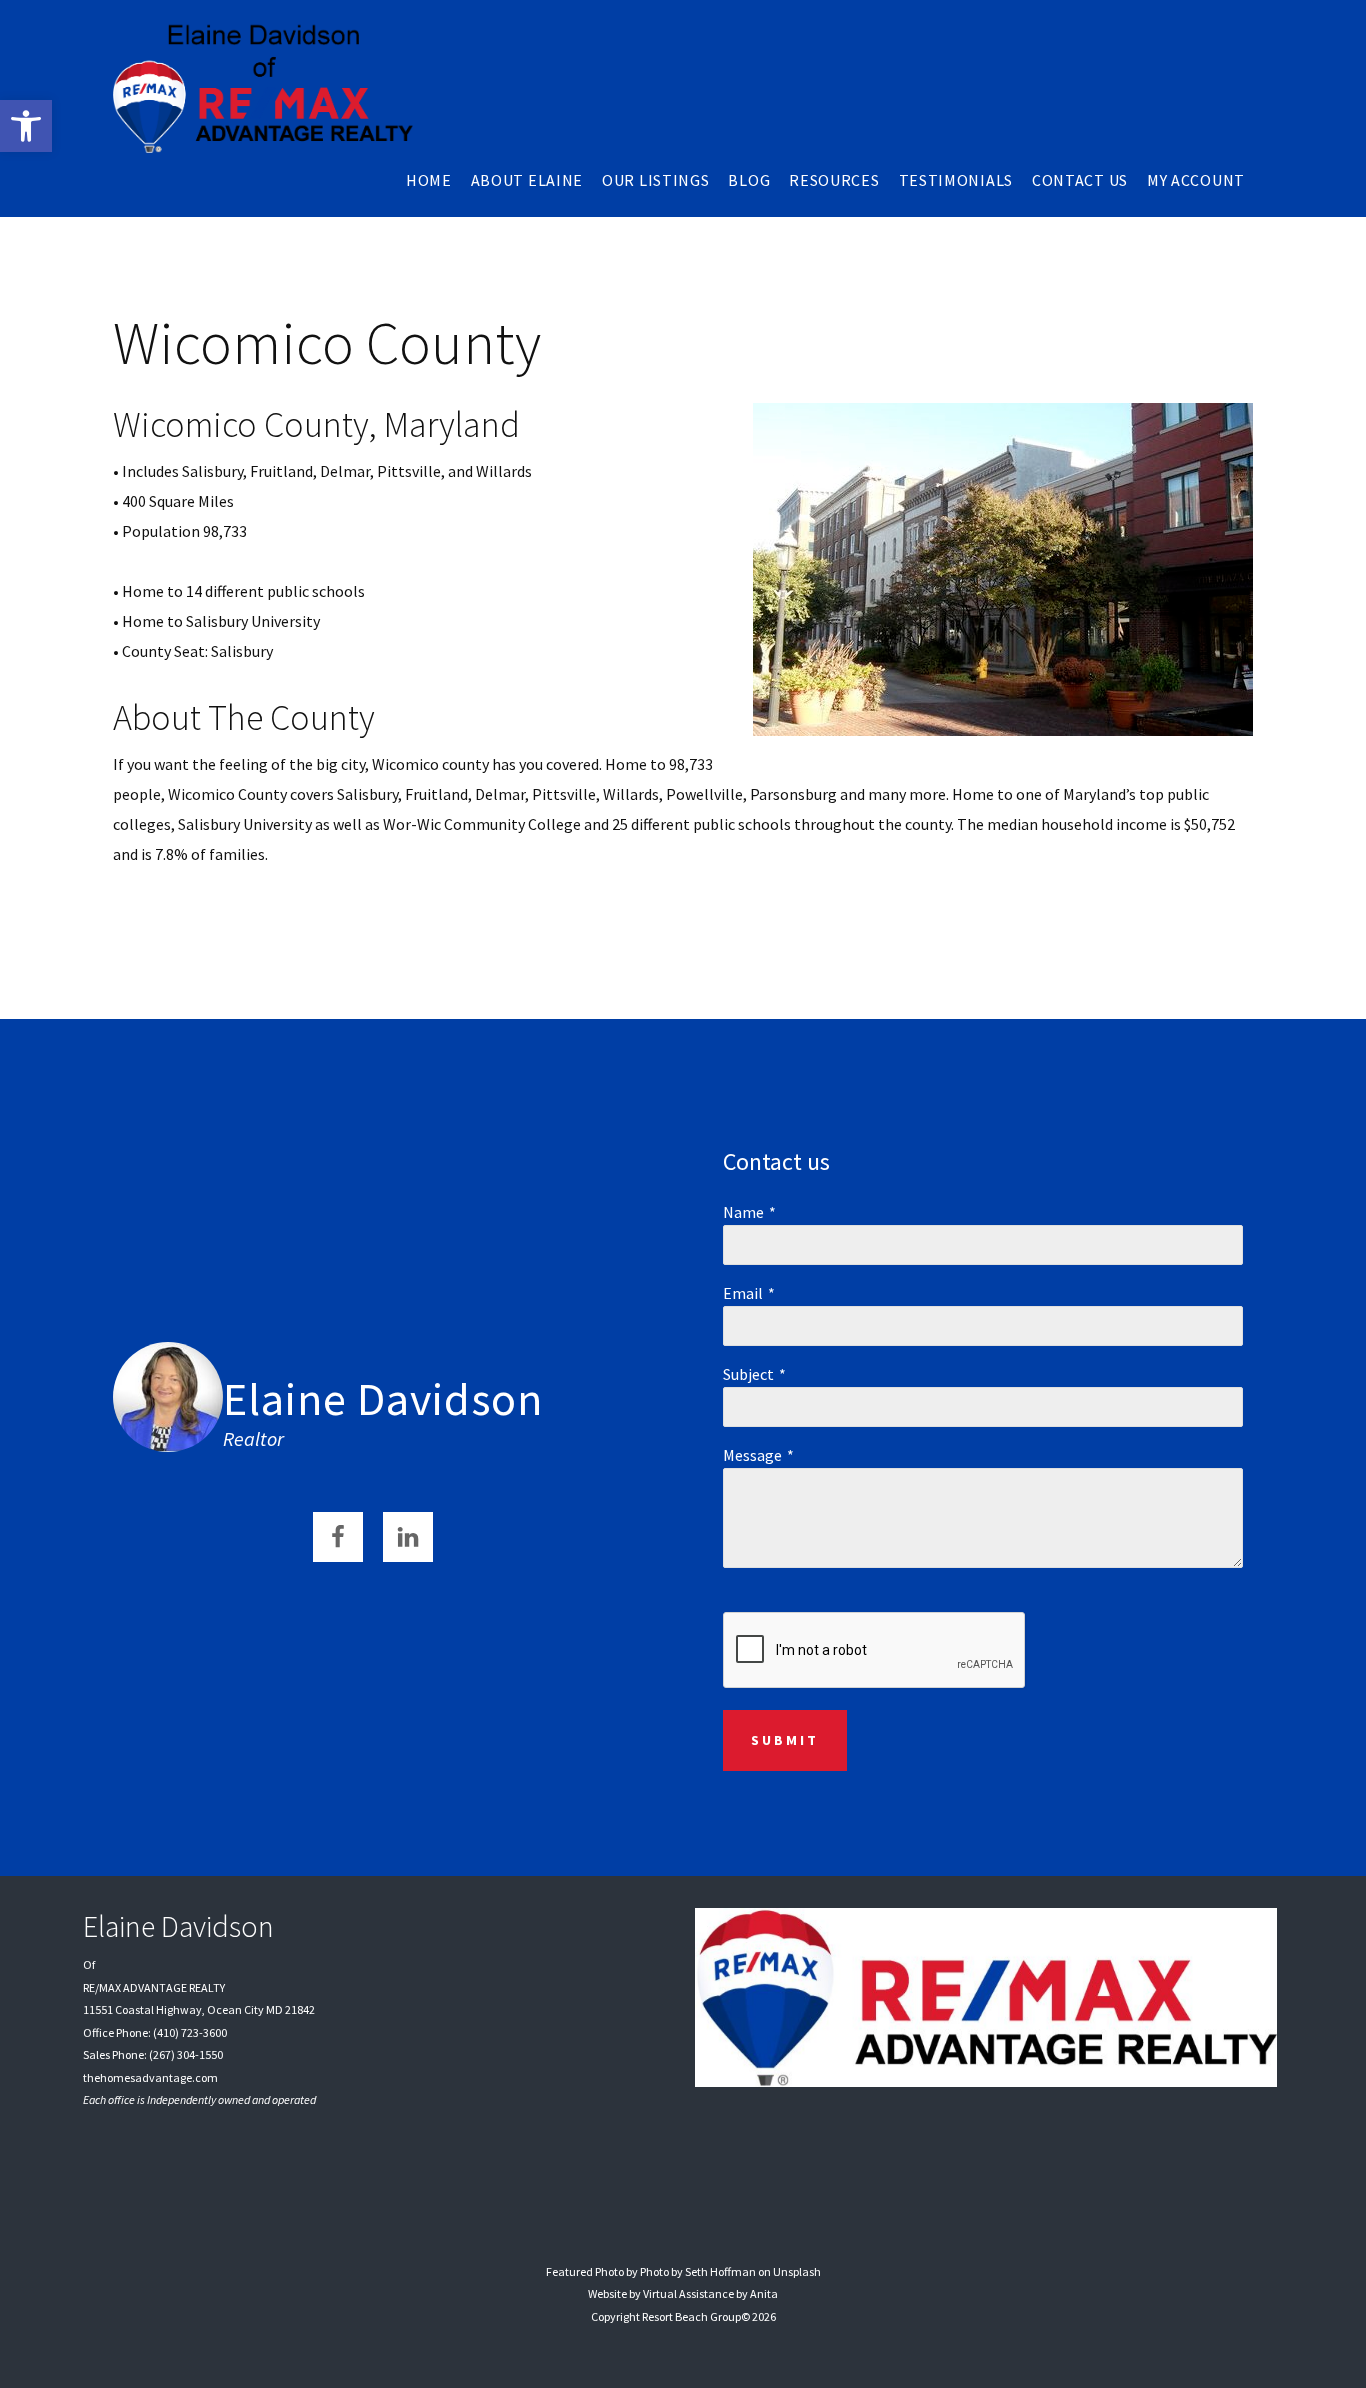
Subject (748, 1374)
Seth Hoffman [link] (720, 2271)
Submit (785, 1740)
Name (743, 1212)
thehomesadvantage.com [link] (150, 2077)
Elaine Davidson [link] (383, 1399)
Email (743, 1293)
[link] (26, 126)
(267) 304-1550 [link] (186, 2054)
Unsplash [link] (797, 2271)
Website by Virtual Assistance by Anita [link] (683, 2293)
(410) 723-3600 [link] (190, 2032)
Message (752, 1455)
